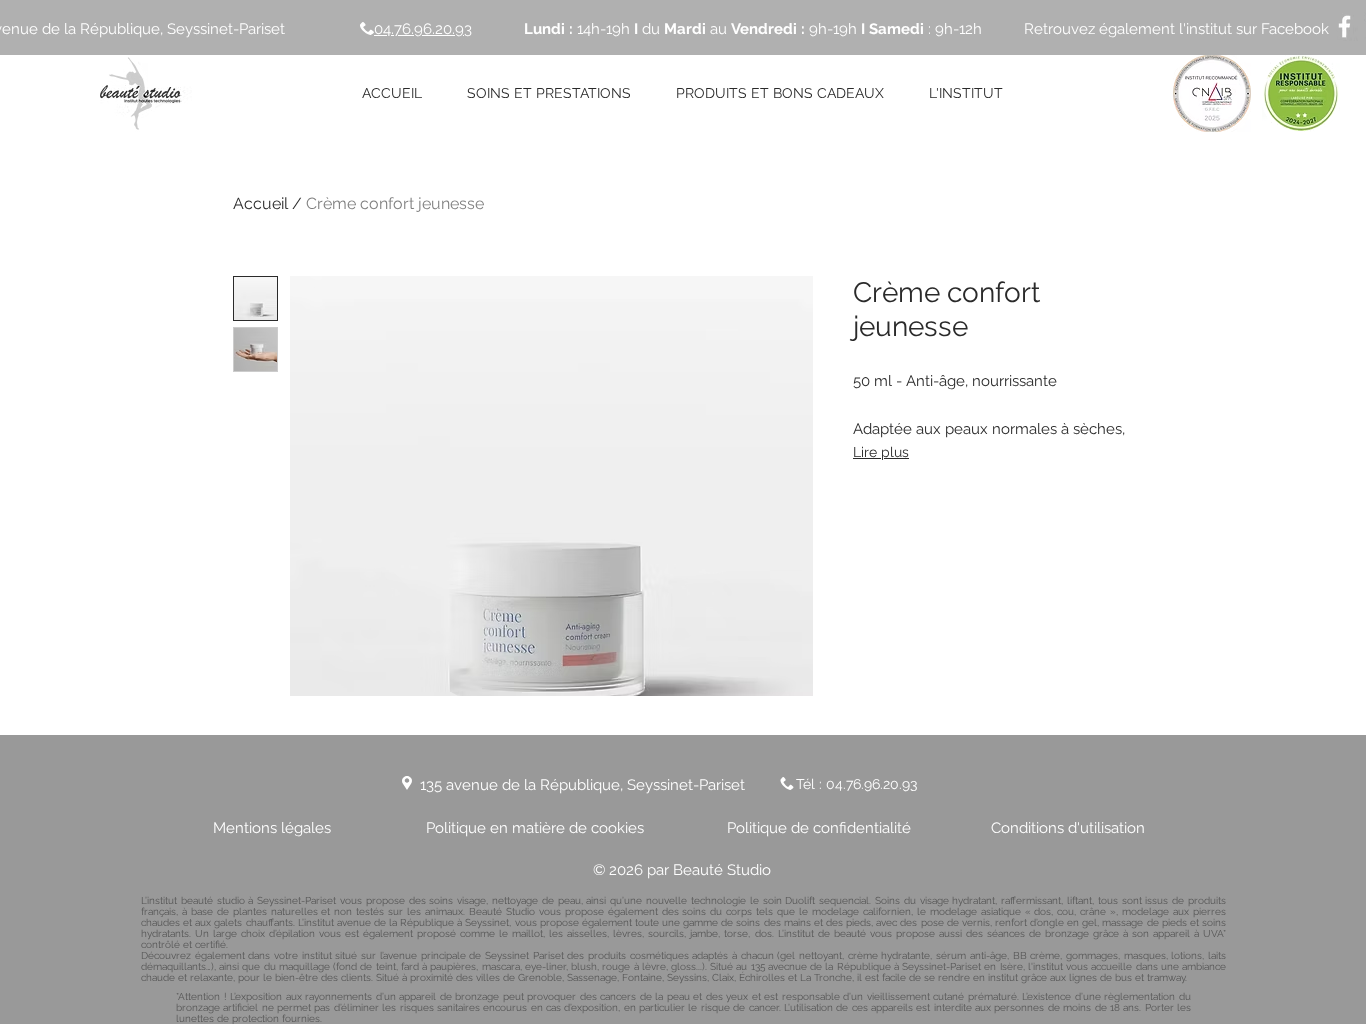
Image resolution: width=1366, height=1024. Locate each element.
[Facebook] (1344, 26)
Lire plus (881, 452)
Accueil (260, 203)
